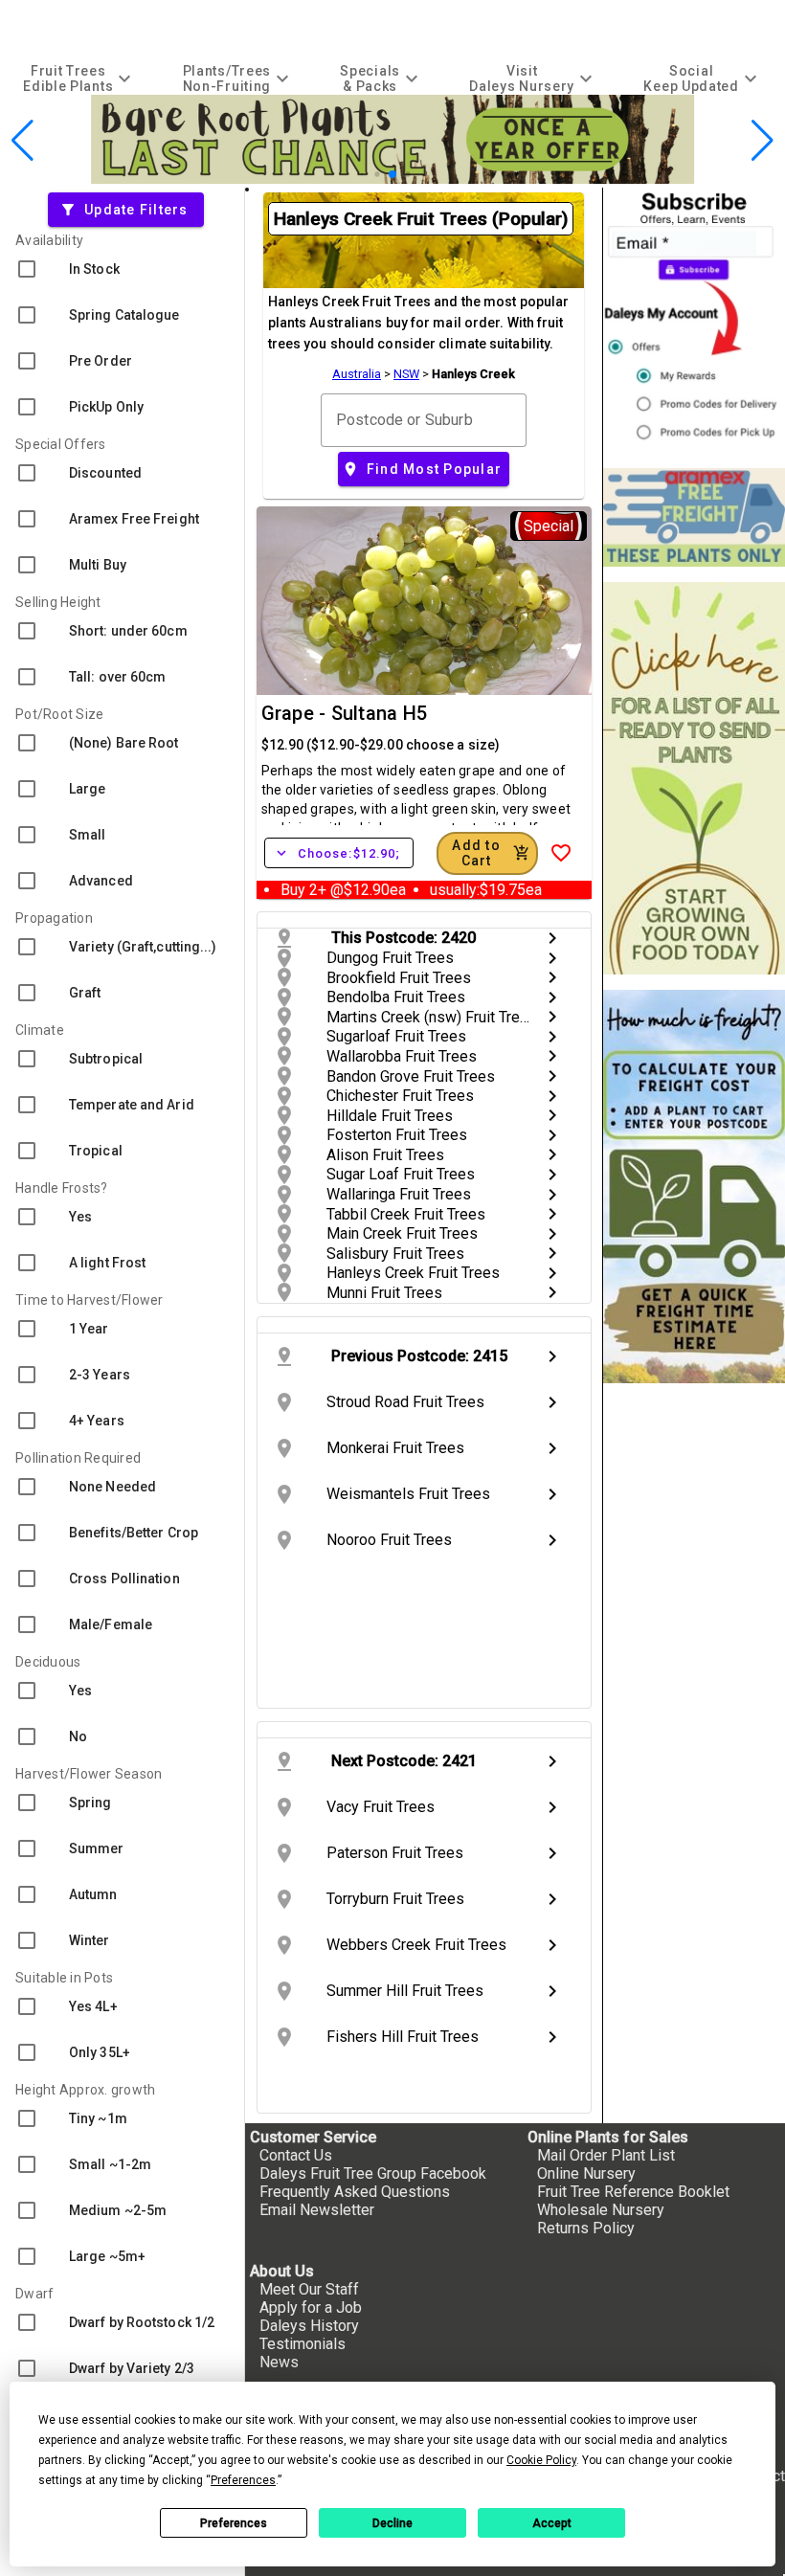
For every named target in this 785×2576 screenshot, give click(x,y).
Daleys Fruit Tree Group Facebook (373, 2173)
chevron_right (552, 938)
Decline (392, 2523)
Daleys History (309, 2326)
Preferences (234, 2523)
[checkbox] (122, 269)
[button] (362, 174)
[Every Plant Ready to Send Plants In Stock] (694, 779)
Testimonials (303, 2344)
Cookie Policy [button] (541, 2460)
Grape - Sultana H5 (345, 713)
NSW (406, 374)
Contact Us (296, 2155)
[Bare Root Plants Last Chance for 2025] (392, 179)
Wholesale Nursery (601, 2210)
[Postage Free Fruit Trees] (694, 517)
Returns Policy (586, 2228)
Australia (357, 374)
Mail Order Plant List (606, 2155)
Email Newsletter (317, 2210)
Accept (552, 2523)
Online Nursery (586, 2173)
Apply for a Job (311, 2307)
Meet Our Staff (309, 2289)
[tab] (79, 78)
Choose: (339, 853)
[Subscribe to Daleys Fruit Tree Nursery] (694, 320)
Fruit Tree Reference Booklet (633, 2192)
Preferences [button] (243, 2480)
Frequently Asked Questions (355, 2192)
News (279, 2362)
